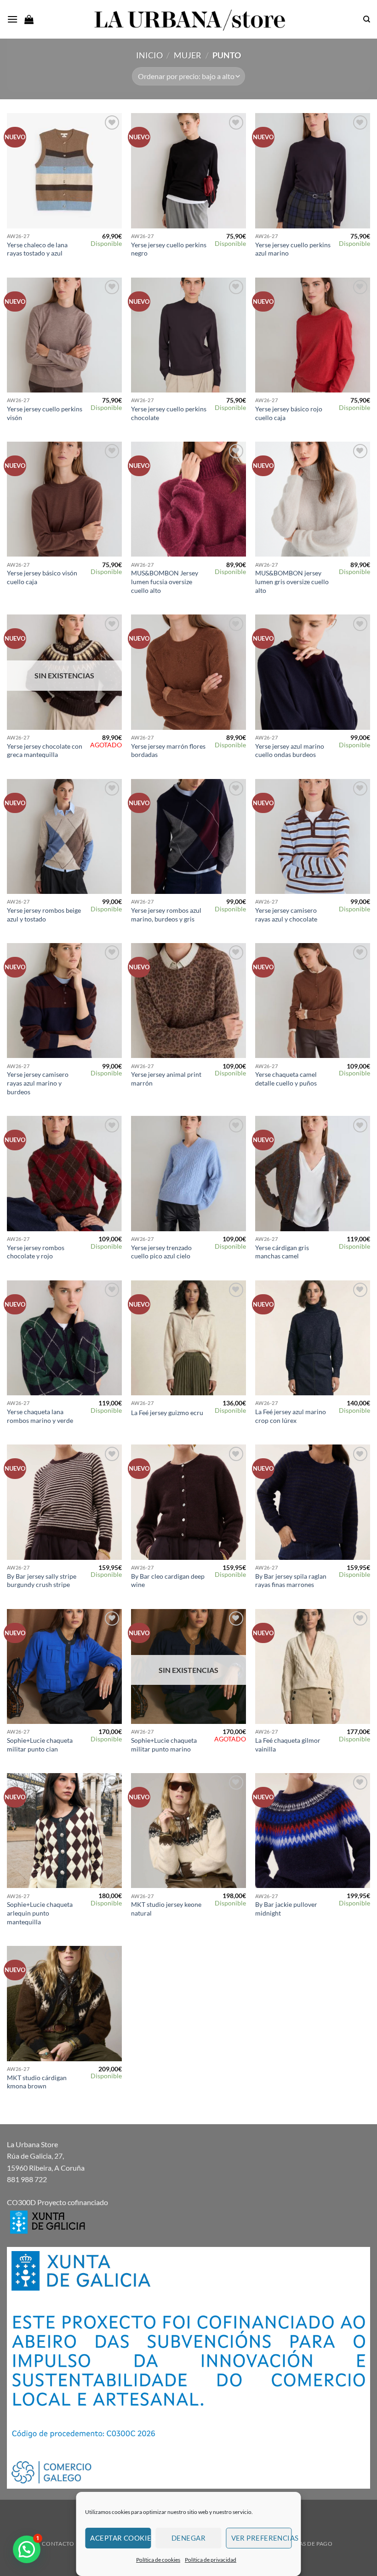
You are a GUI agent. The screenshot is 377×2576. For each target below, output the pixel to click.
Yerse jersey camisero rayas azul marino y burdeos (38, 1083)
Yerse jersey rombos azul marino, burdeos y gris (166, 915)
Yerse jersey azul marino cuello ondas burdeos (290, 751)
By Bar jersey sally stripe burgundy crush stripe (42, 1581)
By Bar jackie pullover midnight (286, 1909)
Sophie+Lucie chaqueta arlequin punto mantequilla (40, 1913)
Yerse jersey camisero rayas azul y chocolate (286, 915)
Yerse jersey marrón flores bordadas (168, 751)
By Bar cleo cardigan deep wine (168, 1581)
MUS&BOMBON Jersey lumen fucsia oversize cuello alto (165, 581)
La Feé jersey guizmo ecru (167, 1413)
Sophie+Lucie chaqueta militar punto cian (40, 1745)
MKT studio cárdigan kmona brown (37, 2082)
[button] (12, 19)
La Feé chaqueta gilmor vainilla (288, 1745)
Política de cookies (158, 2560)
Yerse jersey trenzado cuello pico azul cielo (161, 1252)
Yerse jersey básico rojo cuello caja (289, 413)
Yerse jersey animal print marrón (166, 1079)
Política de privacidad (211, 2560)
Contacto (58, 2544)
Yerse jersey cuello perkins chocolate (169, 413)
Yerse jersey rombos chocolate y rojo (36, 1252)
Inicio (149, 55)
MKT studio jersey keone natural (166, 1909)
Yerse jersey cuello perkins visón (45, 413)
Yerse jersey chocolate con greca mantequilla (45, 751)
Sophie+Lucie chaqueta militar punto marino (164, 1745)
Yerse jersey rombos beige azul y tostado (44, 915)
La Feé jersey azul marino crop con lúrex (291, 1416)
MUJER (188, 55)
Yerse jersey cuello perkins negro (169, 249)
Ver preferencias (262, 2538)
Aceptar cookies (120, 2538)
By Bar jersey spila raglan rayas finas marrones (291, 1581)
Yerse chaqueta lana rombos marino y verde (40, 1416)
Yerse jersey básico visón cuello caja (42, 577)
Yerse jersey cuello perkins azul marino (293, 249)
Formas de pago (307, 2544)
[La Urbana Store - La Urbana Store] (188, 19)
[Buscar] (367, 19)
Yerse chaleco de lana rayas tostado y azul (37, 249)
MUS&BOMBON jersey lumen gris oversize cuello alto (292, 581)
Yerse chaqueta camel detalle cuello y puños (286, 1079)
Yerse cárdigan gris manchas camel (282, 1252)
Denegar (188, 2538)
